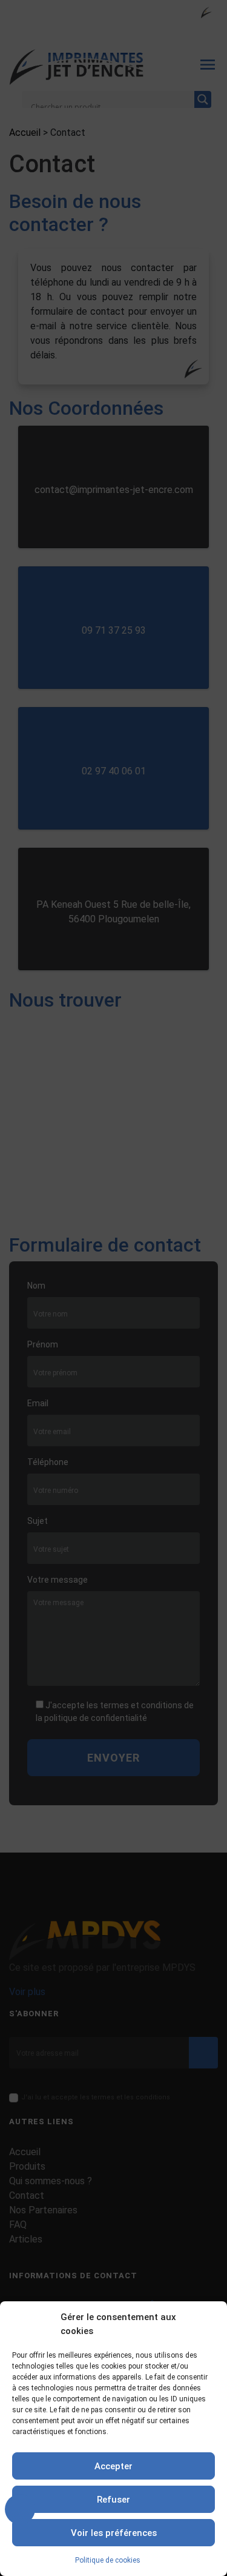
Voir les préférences (114, 2533)
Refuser (113, 2500)
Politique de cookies (108, 2560)
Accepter (113, 2466)
